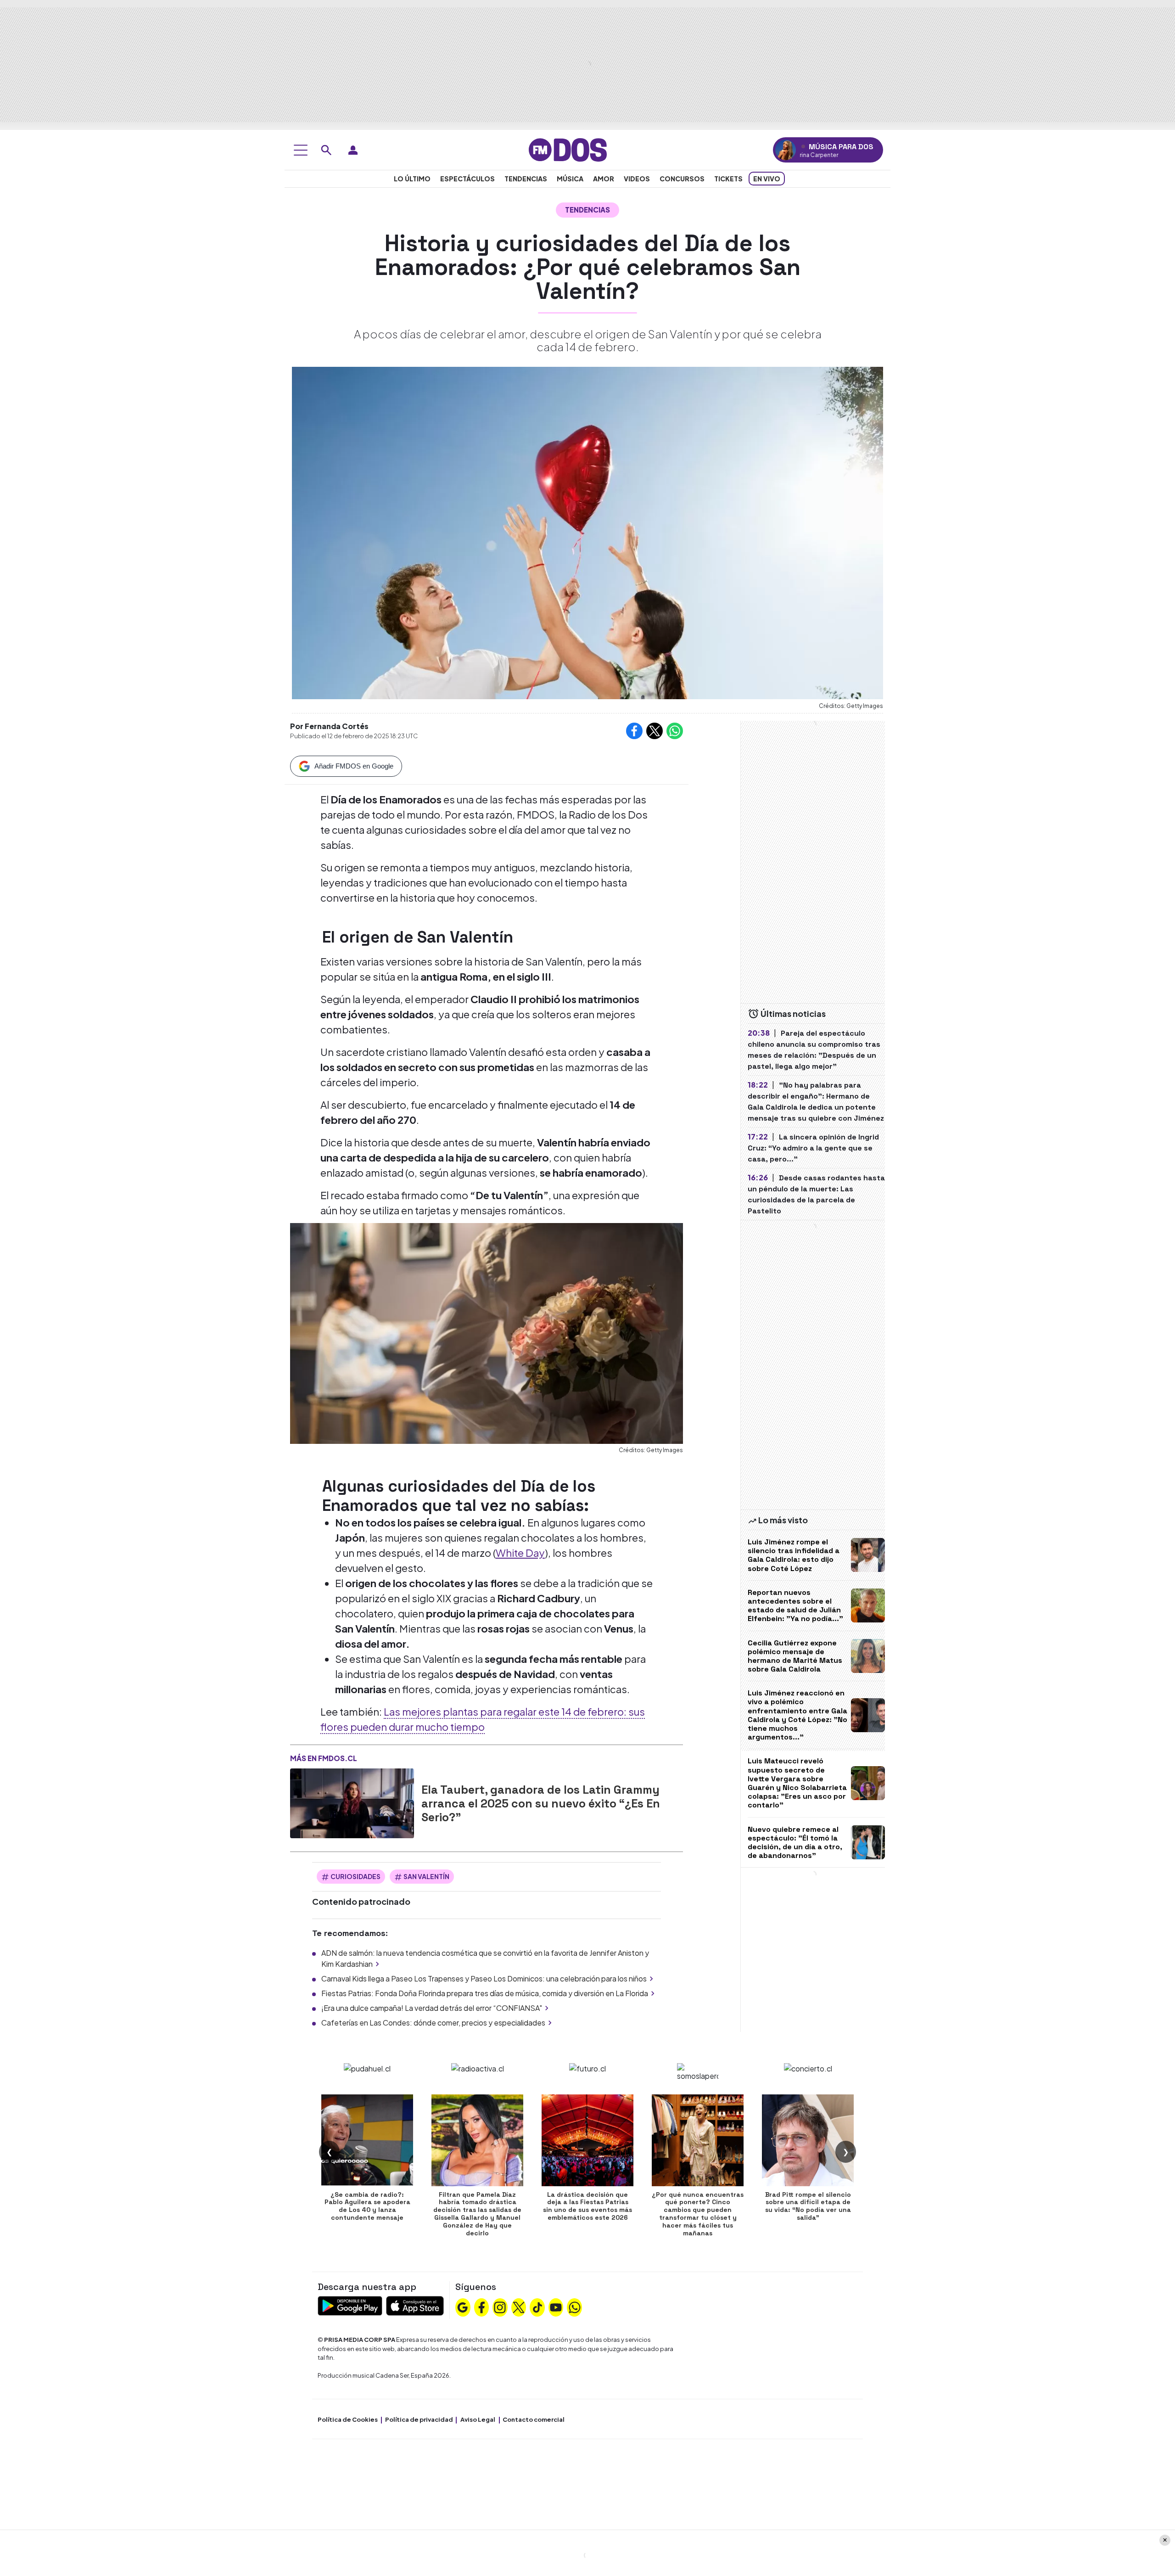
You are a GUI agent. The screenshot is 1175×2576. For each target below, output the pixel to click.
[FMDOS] (568, 149)
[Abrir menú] (301, 150)
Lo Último (412, 179)
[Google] (463, 2307)
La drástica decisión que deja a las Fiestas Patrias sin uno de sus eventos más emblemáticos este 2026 (587, 2206)
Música (570, 179)
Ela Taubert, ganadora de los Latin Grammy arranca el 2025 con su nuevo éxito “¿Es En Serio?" (541, 1803)
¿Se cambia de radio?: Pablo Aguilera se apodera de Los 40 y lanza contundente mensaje (367, 2206)
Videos (637, 179)
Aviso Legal (478, 2419)
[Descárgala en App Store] (415, 2305)
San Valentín (426, 1876)
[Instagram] (500, 2307)
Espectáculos (467, 179)
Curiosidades (355, 1876)
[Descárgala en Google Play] (350, 2305)
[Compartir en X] (655, 731)
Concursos (682, 179)
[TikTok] (537, 2307)
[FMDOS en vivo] (786, 150)
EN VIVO (767, 179)
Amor (604, 179)
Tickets (728, 179)
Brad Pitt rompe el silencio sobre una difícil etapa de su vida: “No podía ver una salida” (808, 2206)
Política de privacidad (419, 2419)
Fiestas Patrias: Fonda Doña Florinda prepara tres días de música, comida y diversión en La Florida (485, 1993)
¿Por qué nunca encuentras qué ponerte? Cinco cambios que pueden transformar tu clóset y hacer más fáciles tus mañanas (698, 2214)
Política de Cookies (348, 2419)
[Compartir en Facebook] (634, 731)
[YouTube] (556, 2307)
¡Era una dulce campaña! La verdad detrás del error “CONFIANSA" (432, 2008)
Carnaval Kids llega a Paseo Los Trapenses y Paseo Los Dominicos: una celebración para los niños (484, 1978)
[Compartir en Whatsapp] (675, 731)
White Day (520, 1553)
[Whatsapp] (575, 2307)
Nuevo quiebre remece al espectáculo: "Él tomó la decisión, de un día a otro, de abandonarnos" (795, 1843)
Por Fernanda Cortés (329, 726)
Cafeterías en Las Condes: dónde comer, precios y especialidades (433, 2023)
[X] (519, 2307)
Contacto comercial (534, 2419)
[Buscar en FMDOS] (326, 150)
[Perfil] (353, 150)
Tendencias (526, 179)
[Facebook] (481, 2307)
